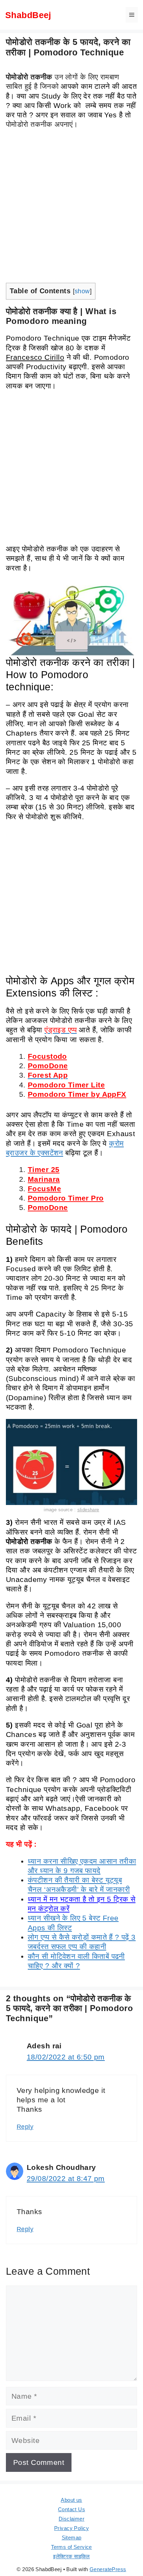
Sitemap (72, 2538)
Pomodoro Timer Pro (66, 1198)
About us (71, 2500)
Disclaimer (71, 2519)
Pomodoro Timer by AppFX (77, 1094)
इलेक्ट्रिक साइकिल (71, 2556)
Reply (25, 2127)
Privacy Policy (71, 2528)
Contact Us (71, 2509)
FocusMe (44, 1189)
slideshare (88, 1510)
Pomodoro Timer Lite (66, 1085)
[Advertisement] (71, 208)
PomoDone (48, 1066)
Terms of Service (71, 2547)
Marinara (44, 1179)
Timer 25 (44, 1169)
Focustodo (47, 1056)
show (82, 291)
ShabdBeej (28, 15)
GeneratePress (108, 2569)
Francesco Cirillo (35, 357)
